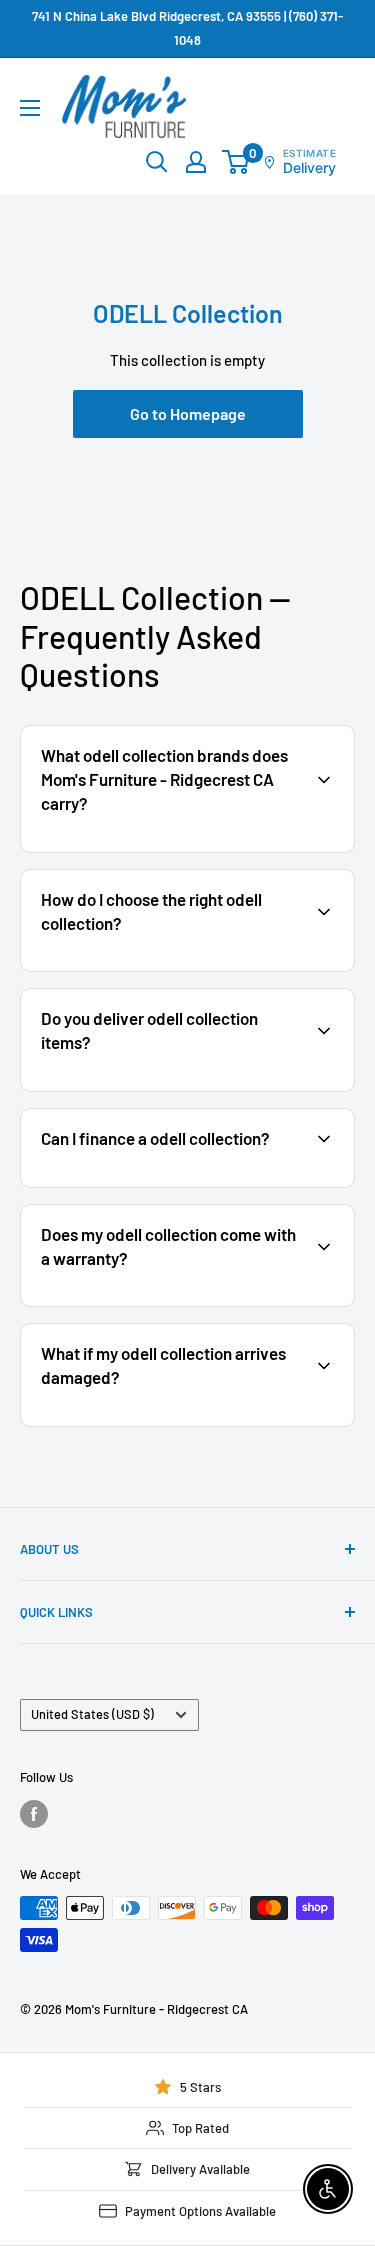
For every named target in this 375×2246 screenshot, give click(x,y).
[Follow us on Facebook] (34, 1814)
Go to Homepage (188, 413)
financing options (186, 1185)
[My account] (196, 162)
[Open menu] (30, 108)
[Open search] (157, 162)
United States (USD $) (92, 1714)
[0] (236, 162)
